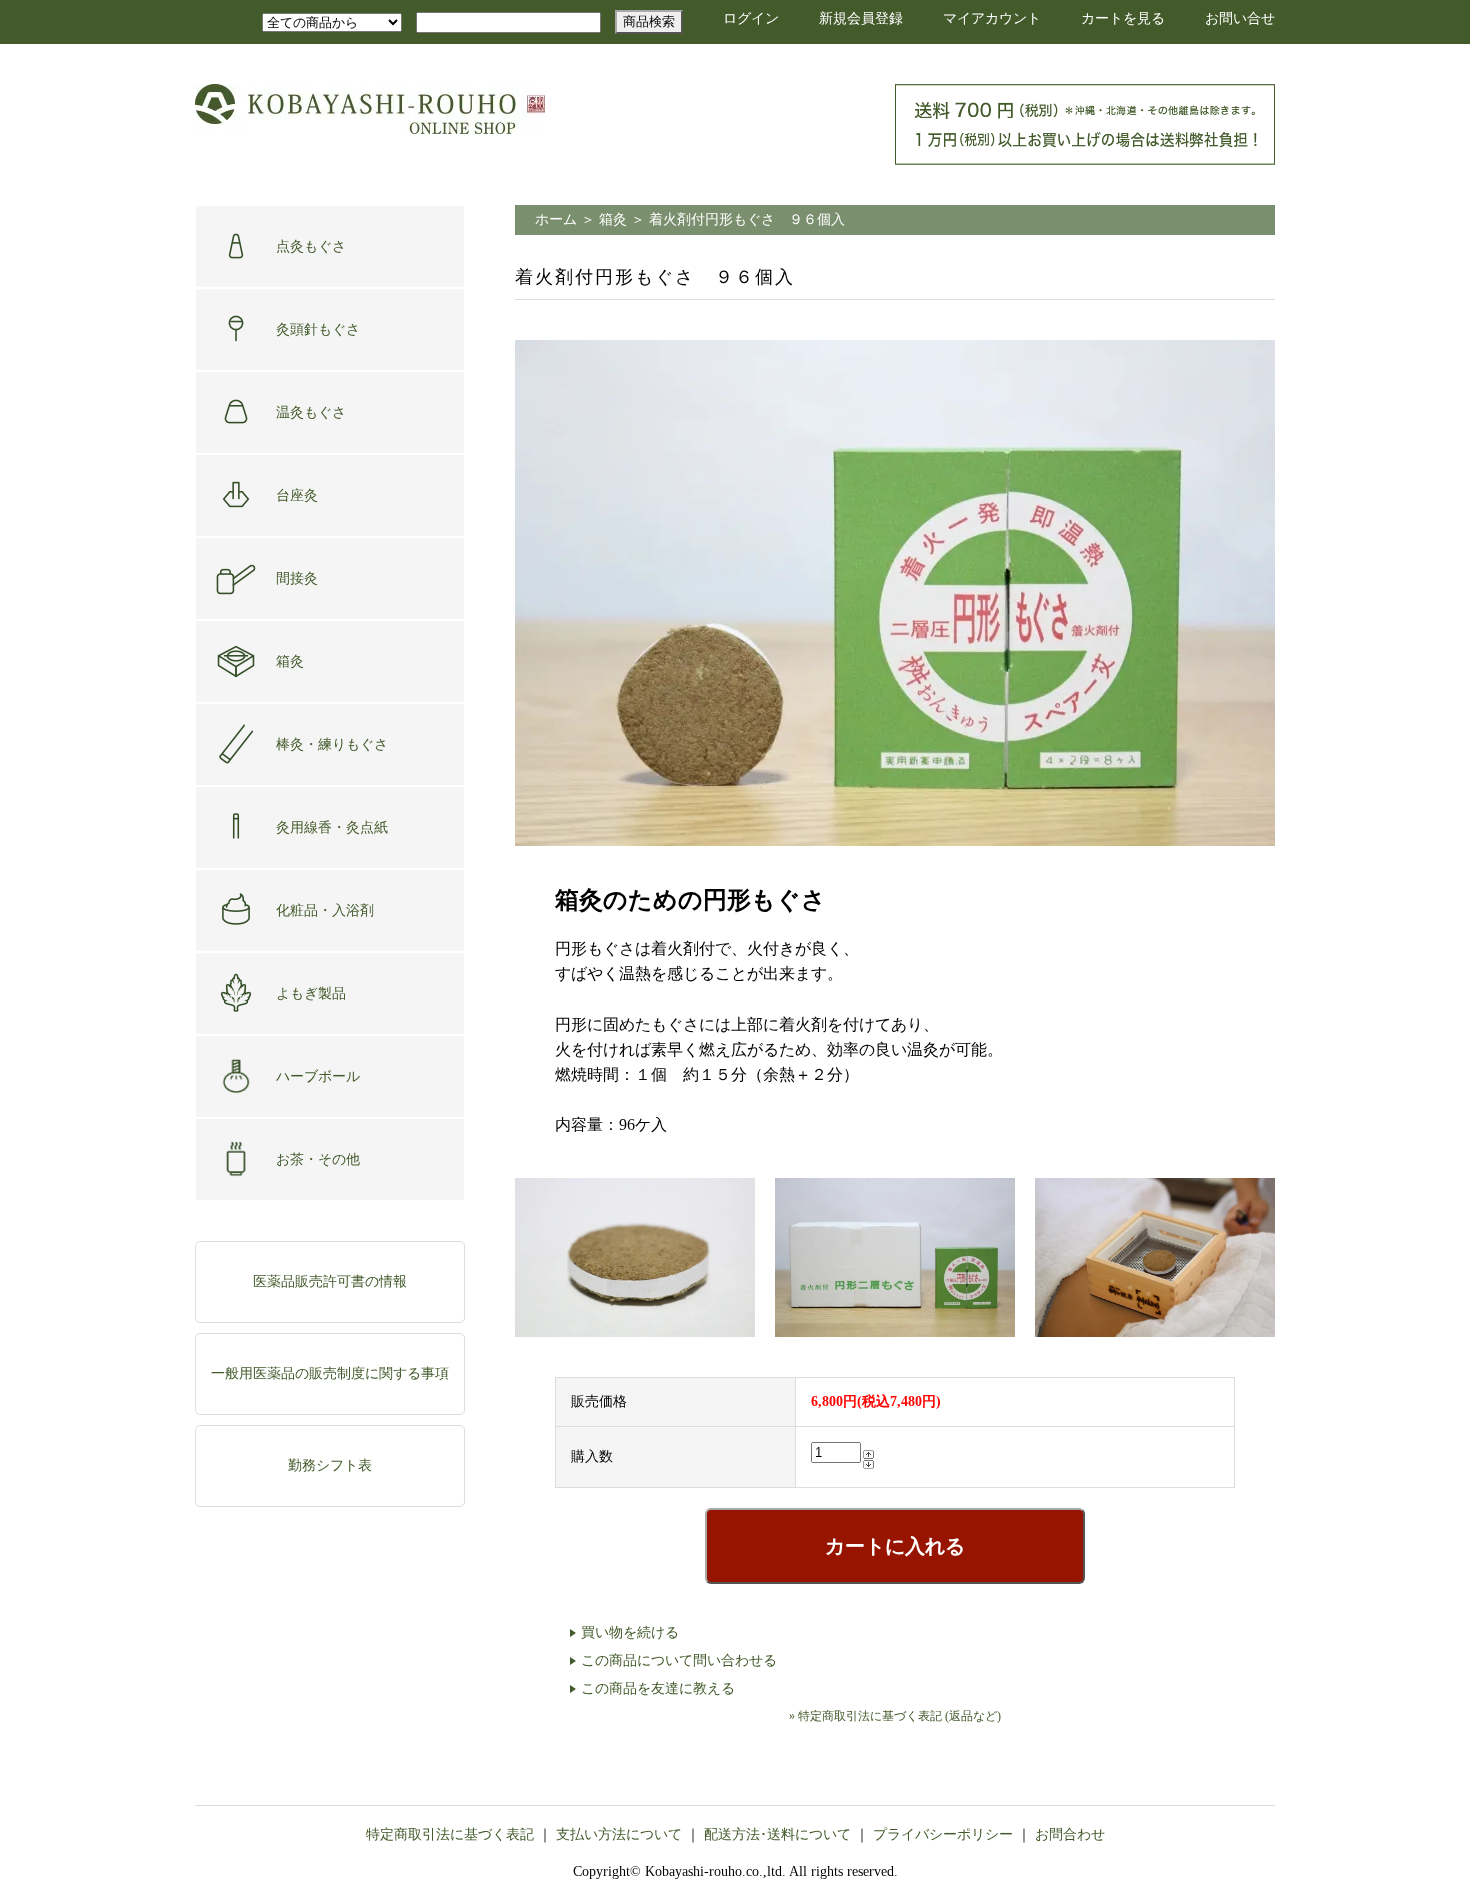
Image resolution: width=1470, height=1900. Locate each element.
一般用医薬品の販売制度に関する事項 (330, 1373)
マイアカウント (992, 18)
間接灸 (297, 578)
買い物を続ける (630, 1632)
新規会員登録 (861, 18)
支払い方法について (619, 1834)
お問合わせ (1070, 1834)
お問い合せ (1240, 18)
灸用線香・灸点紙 (332, 827)
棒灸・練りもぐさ (332, 744)
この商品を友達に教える (658, 1688)
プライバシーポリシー (943, 1834)
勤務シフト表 (330, 1465)
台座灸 (297, 495)
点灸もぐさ (311, 246)
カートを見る (1123, 18)
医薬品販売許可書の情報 (330, 1281)
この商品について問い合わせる (679, 1660)
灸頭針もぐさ (318, 329)
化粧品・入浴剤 (325, 910)
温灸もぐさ (311, 412)
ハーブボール (318, 1076)
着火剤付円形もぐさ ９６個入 (747, 219)
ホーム (556, 219)
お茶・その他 (318, 1159)
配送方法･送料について (777, 1834)
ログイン (751, 18)
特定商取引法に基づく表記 (450, 1834)
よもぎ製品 (311, 993)
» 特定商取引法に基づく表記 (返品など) (895, 1716)
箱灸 (290, 661)
